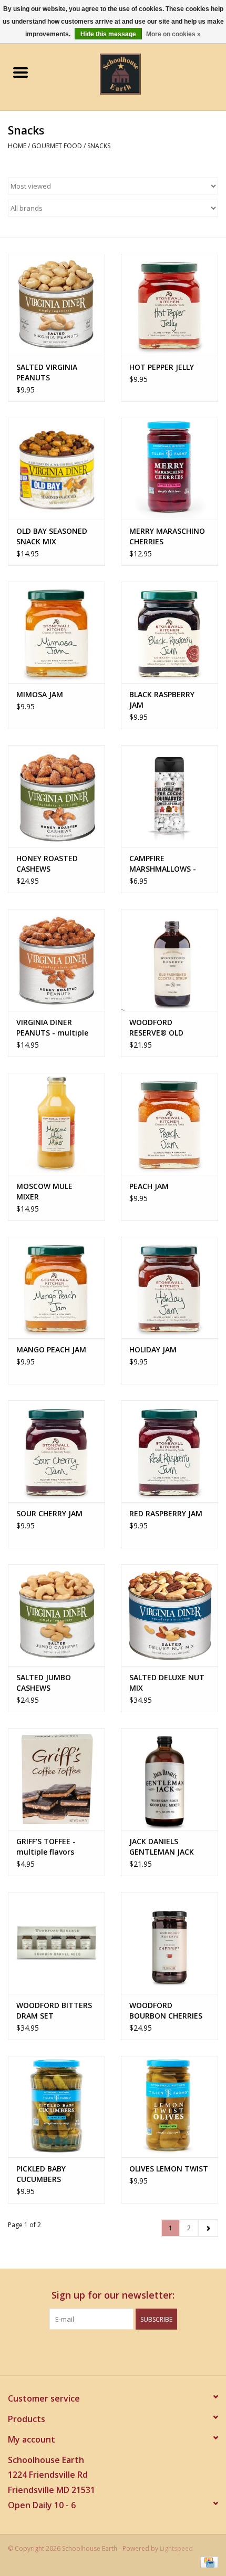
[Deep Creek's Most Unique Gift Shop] (136, 73)
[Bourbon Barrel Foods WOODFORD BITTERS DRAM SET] (56, 1943)
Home (17, 146)
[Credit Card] (207, 2562)
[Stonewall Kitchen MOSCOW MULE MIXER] (56, 1124)
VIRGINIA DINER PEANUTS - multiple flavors (52, 1028)
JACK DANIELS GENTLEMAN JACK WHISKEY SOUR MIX (164, 1847)
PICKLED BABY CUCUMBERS (41, 2174)
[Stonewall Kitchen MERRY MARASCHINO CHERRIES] (169, 469)
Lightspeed (176, 2548)
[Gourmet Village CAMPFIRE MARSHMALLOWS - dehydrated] (169, 796)
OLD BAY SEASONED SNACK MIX (52, 536)
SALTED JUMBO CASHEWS (44, 1683)
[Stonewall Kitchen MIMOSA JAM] (56, 633)
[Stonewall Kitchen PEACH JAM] (169, 1124)
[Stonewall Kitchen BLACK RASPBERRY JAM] (169, 633)
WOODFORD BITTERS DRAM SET (54, 2010)
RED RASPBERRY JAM (166, 1513)
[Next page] (208, 2228)
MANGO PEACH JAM (51, 1349)
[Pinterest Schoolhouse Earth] (122, 2351)
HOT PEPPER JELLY (162, 367)
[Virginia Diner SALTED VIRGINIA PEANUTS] (56, 305)
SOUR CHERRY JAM (49, 1513)
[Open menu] (20, 72)
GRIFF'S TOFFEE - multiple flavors (46, 1846)
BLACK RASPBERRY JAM (162, 700)
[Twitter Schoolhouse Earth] (104, 2351)
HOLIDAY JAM (153, 1349)
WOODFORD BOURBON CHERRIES (166, 2010)
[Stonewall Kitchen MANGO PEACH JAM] (56, 1288)
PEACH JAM (149, 1186)
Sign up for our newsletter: (113, 2295)
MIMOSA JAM (40, 694)
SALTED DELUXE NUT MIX (167, 1683)
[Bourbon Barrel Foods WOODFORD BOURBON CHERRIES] (169, 1943)
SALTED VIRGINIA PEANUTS (47, 372)
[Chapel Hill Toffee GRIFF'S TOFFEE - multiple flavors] (56, 1779)
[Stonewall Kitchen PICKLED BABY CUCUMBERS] (56, 2107)
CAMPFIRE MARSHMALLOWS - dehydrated (163, 864)
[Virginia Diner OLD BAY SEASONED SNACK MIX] (56, 469)
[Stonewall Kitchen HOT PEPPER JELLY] (169, 305)
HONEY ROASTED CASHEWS (47, 863)
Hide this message (108, 34)
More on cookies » (173, 34)
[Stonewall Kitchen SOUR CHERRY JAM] (56, 1451)
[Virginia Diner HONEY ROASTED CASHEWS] (56, 796)
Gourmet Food (57, 146)
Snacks (99, 146)
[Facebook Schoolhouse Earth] (85, 2351)
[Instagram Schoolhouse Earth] (141, 2351)
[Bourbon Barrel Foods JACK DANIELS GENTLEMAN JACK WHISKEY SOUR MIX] (169, 1779)
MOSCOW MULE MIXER (44, 1191)
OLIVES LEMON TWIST (169, 2169)
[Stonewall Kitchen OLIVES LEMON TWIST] (169, 2107)
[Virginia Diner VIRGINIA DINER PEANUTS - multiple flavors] (56, 960)
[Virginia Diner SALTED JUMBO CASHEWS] (56, 1615)
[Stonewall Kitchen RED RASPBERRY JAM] (169, 1451)
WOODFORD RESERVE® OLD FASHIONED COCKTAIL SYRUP (169, 1028)
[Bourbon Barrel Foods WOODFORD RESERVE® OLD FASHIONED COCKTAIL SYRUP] (169, 960)
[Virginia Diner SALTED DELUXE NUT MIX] (169, 1615)
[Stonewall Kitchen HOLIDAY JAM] (169, 1288)
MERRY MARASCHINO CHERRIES (167, 536)
